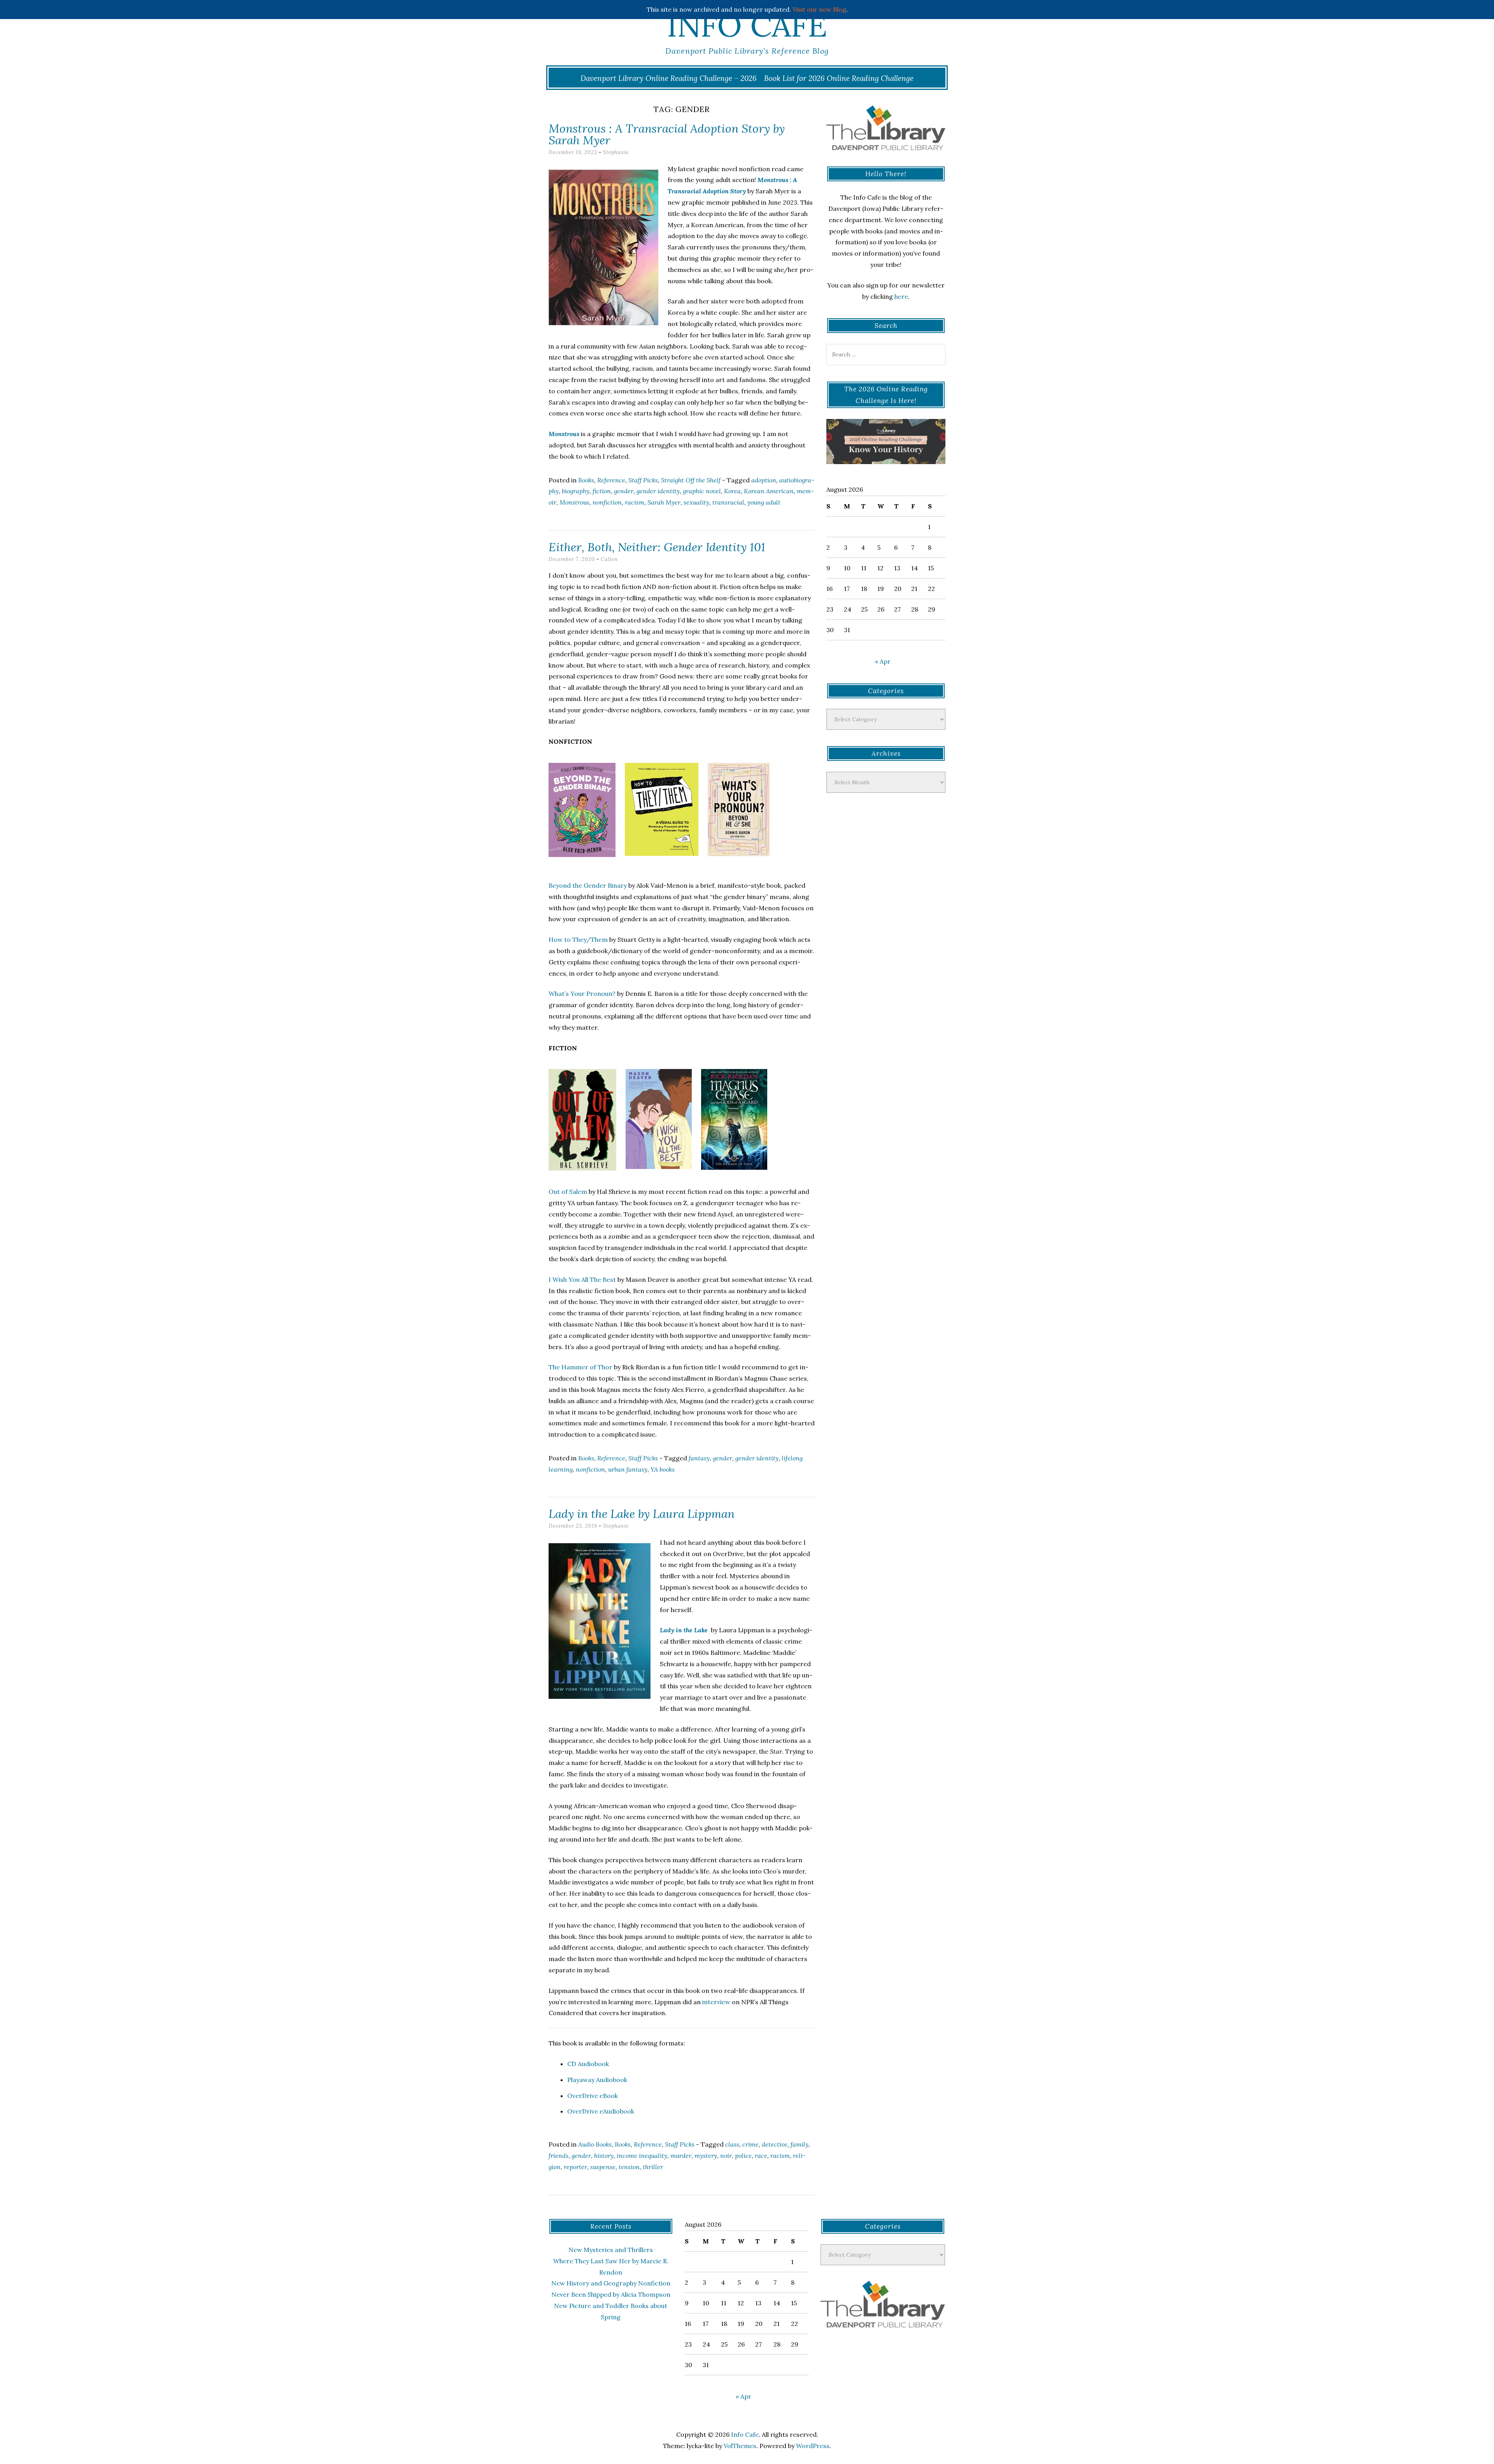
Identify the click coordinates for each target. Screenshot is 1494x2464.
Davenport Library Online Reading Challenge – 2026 (669, 78)
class (732, 2144)
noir (726, 2156)
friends (558, 2156)
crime (751, 2144)
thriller (653, 2167)
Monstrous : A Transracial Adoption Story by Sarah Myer (667, 134)
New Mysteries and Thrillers (611, 2250)
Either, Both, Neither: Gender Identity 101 (657, 547)
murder (681, 2156)
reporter (575, 2167)
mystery (706, 2156)
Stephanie (616, 152)
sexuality (696, 502)
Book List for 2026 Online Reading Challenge (839, 78)
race (761, 2156)
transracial (728, 502)
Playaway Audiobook (597, 2080)
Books (586, 480)
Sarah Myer (664, 502)
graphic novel (702, 491)
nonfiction (607, 502)
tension (629, 2167)
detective (775, 2144)
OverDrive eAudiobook (601, 2111)
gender (624, 491)
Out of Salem (568, 1192)
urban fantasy (628, 1469)
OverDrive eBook (593, 2096)
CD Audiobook (588, 2064)
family (800, 2144)
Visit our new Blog (819, 9)
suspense (603, 2167)
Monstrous (574, 502)
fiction (602, 491)
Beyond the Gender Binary (588, 885)
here (901, 296)
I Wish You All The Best (582, 1279)
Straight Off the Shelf (691, 480)
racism (635, 502)
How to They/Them (578, 939)
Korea (732, 491)
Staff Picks (643, 480)
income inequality (642, 2156)
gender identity (658, 491)
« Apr (883, 661)
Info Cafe (747, 25)
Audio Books (595, 2144)
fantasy (699, 1458)
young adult (764, 502)
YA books (663, 1469)
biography (576, 491)
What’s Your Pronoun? (582, 994)
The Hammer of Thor (580, 1367)
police (743, 2156)
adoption (764, 480)
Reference (611, 480)
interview (716, 2002)
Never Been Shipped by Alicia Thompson (611, 2294)
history (604, 2156)
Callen (609, 559)
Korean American (769, 491)
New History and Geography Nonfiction (611, 2283)
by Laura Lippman (642, 1514)
